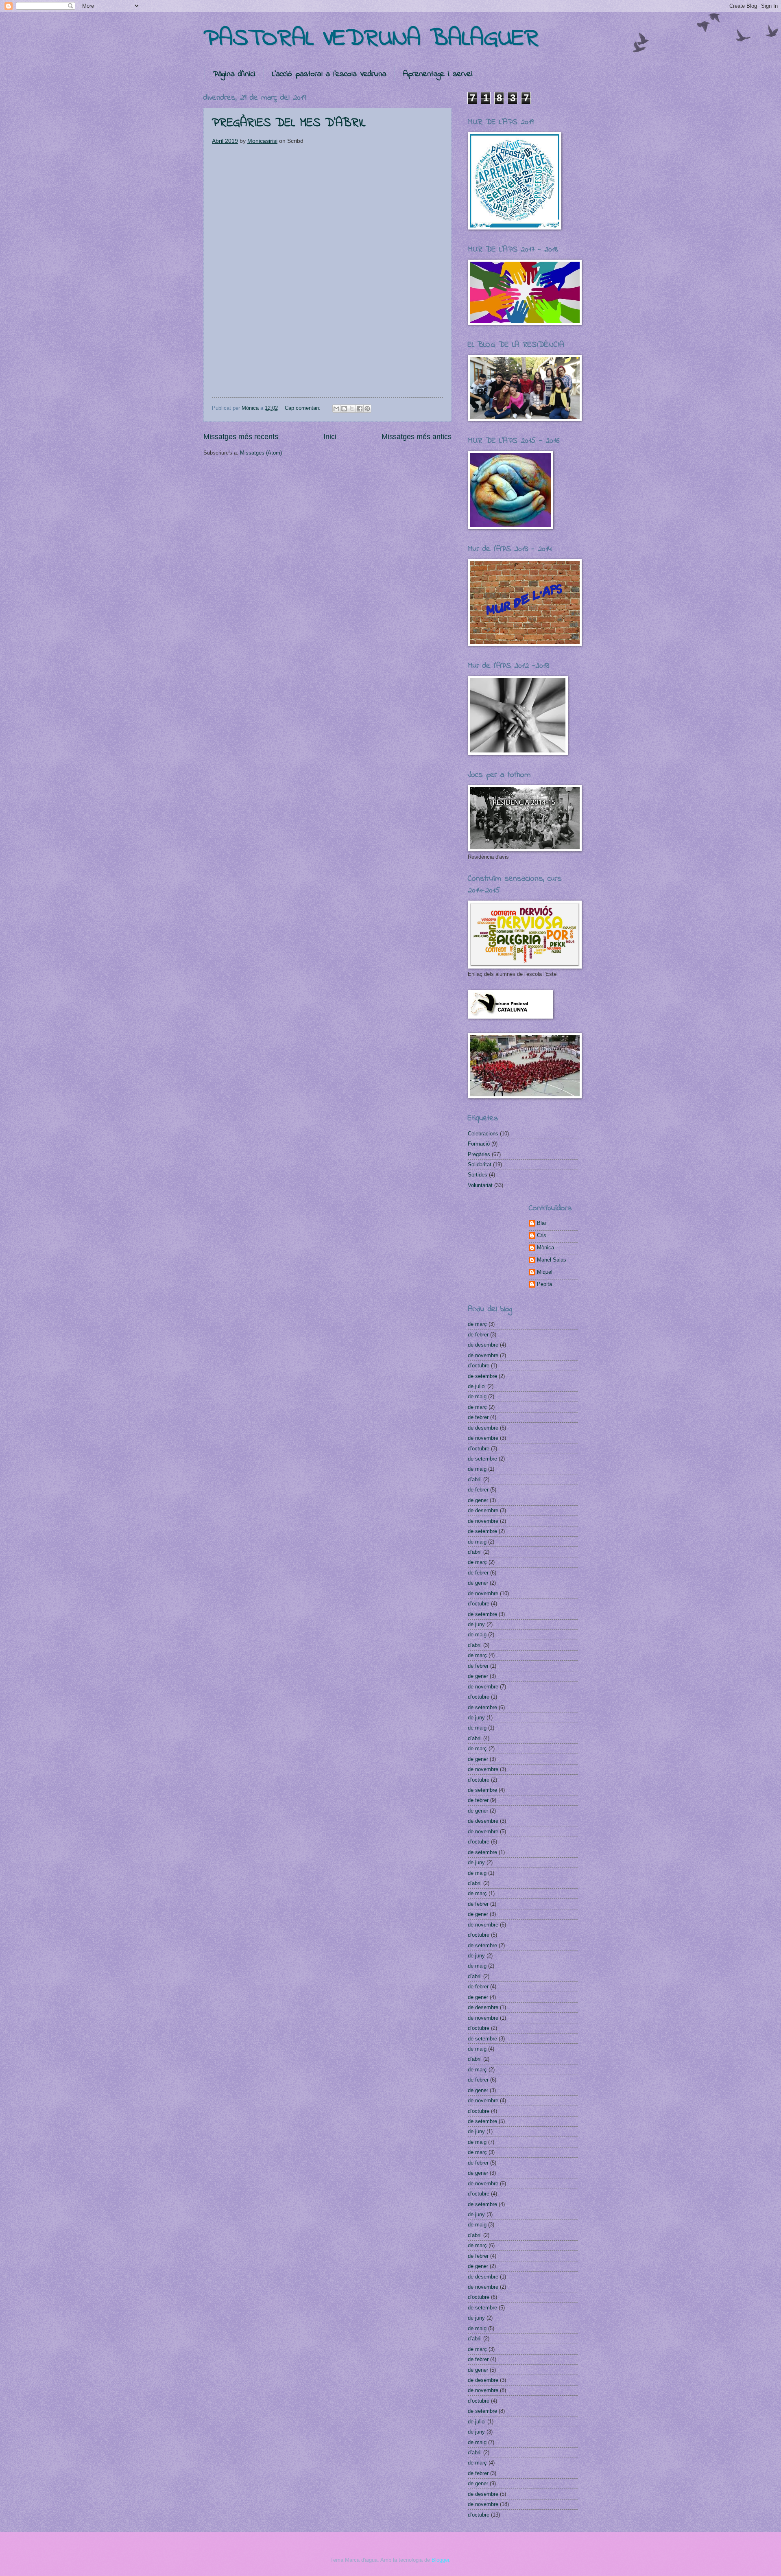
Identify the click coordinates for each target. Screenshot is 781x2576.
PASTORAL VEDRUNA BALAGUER (371, 39)
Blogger (440, 2560)
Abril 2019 (225, 141)
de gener (478, 1500)
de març (477, 1324)
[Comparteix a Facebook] (360, 409)
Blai (541, 1223)
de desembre (483, 1345)
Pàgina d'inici (234, 74)
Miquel (545, 1272)
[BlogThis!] (344, 409)
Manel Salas (552, 1260)
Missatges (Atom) (261, 453)
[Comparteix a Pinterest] (367, 409)
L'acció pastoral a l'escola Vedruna (329, 74)
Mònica (545, 1248)
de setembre (482, 1376)
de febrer (478, 1335)
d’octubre (479, 1366)
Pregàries (479, 1154)
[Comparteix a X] (352, 409)
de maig (477, 1396)
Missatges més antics (417, 437)
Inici (330, 437)
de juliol (477, 1386)
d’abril (475, 1479)
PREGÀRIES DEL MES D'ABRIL (289, 123)
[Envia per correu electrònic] (336, 409)
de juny (476, 1624)
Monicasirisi (262, 141)
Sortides (478, 1175)
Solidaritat (480, 1164)
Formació (479, 1144)
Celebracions (483, 1134)
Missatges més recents (241, 437)
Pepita (544, 1284)
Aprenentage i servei (438, 74)
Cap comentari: (303, 408)
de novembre (483, 1355)
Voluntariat (480, 1185)
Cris (542, 1235)
